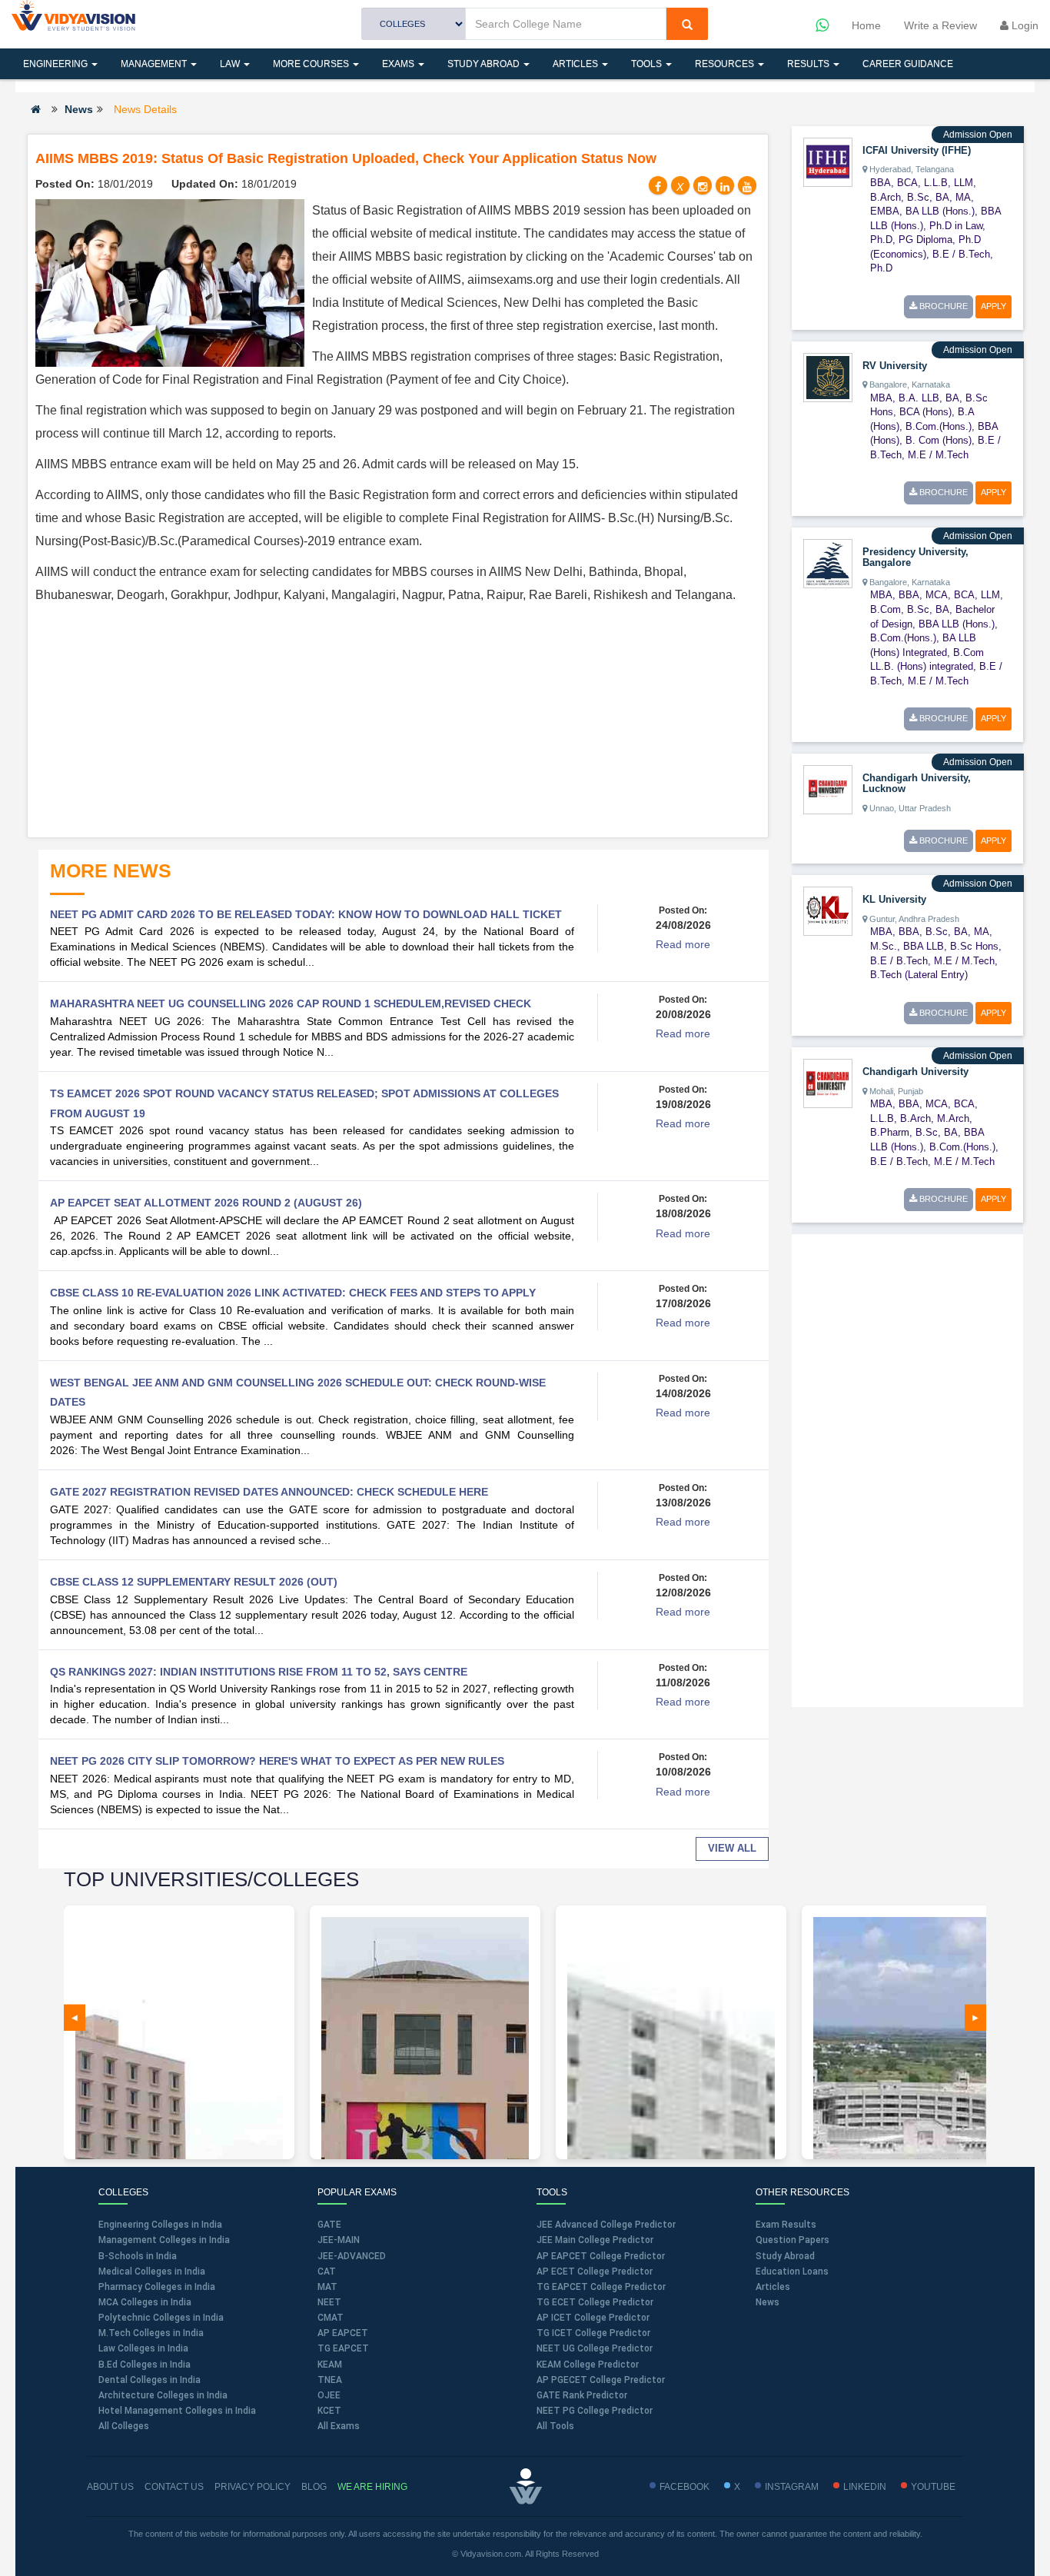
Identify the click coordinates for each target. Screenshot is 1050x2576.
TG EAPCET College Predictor (601, 2287)
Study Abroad (485, 64)
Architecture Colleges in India (163, 2395)
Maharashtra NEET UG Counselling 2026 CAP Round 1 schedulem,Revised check (291, 1003)
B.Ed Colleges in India (145, 2365)
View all (732, 1848)
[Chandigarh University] (828, 1083)
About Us (110, 2487)
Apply (994, 306)
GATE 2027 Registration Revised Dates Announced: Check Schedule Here (269, 1492)
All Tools (555, 2426)
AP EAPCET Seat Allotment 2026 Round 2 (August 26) (206, 1203)
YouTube (933, 2487)
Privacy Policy (253, 2487)
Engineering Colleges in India (160, 2225)
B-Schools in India (138, 2256)
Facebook (684, 2487)
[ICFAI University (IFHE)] (828, 161)
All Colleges (124, 2426)
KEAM (330, 2365)
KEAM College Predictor (588, 2365)
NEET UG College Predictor (595, 2348)
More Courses (312, 64)
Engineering (56, 64)
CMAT (331, 2318)
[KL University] (828, 910)
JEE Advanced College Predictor (606, 2225)
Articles (577, 64)
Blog (314, 2487)
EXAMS (399, 64)
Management (155, 64)
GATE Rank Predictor (582, 2395)
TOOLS (648, 64)
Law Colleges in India (143, 2348)
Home (866, 25)
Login (1023, 25)
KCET (329, 2411)
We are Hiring (372, 2487)
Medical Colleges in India (152, 2271)
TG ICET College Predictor (593, 2333)
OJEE (329, 2395)
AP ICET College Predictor (593, 2318)
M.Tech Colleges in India (151, 2333)
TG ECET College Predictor (595, 2302)
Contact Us (174, 2487)
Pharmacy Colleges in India (157, 2287)
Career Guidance (908, 64)
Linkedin (865, 2487)
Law (231, 64)
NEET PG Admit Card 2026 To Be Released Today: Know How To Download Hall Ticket (306, 914)
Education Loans (792, 2271)
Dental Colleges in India (150, 2380)
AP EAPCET (343, 2333)
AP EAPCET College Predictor (601, 2256)
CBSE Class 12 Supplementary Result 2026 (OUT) (194, 1582)
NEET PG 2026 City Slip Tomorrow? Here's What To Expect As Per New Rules (277, 1761)
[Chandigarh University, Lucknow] (828, 789)
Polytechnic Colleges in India (161, 2318)
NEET (329, 2302)
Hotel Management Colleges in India (177, 2411)
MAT (327, 2287)
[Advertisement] (398, 722)
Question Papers (792, 2240)
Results (809, 64)
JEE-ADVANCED (352, 2256)
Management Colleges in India (164, 2240)
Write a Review (940, 25)
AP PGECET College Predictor (601, 2380)
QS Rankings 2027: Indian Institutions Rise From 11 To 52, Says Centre (259, 1672)
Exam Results (786, 2225)
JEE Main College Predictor (595, 2240)
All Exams (339, 2426)
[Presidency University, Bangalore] (828, 563)
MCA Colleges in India (145, 2302)
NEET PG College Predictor (595, 2411)
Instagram (792, 2487)
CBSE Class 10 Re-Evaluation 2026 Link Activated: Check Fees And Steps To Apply (293, 1293)
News (79, 109)
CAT (327, 2271)
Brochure (942, 306)
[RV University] (828, 376)
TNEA (330, 2380)
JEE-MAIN (339, 2240)
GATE (329, 2225)
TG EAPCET (343, 2348)
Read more (683, 944)
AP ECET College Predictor (595, 2271)
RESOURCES (726, 64)
